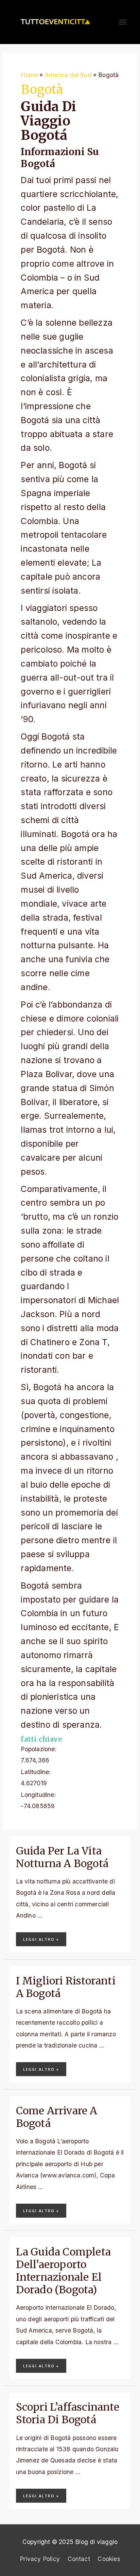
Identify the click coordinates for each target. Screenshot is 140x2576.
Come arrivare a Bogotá (57, 2117)
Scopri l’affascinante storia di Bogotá (68, 2413)
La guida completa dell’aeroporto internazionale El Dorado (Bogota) (63, 2271)
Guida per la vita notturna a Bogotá (62, 1857)
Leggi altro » (41, 1939)
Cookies (109, 2559)
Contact (79, 2559)
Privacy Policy (40, 2559)
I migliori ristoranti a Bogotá (66, 1987)
